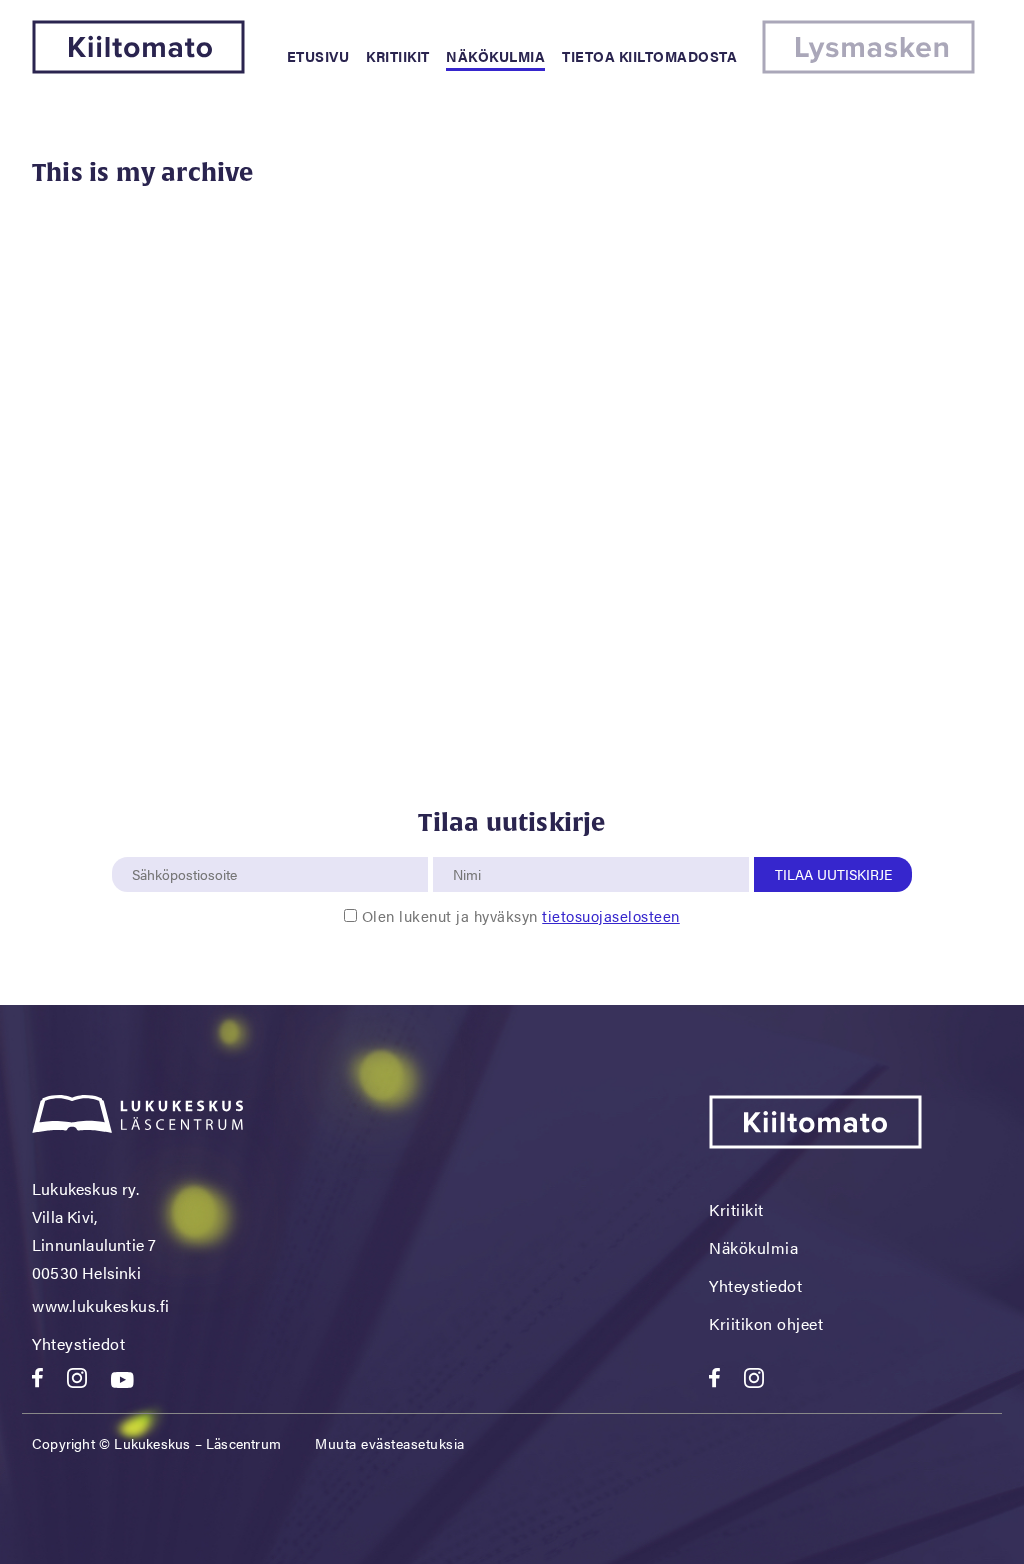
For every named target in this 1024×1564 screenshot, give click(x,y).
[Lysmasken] (868, 67)
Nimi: (468, 846)
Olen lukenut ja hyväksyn (521, 915)
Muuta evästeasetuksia (390, 1443)
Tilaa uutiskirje (833, 874)
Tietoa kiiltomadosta (649, 56)
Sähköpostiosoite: (189, 846)
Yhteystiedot (78, 1343)
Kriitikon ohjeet (766, 1323)
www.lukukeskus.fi (101, 1305)
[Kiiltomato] (138, 67)
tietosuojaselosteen (611, 915)
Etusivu (318, 56)
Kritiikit (398, 56)
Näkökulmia (495, 56)
